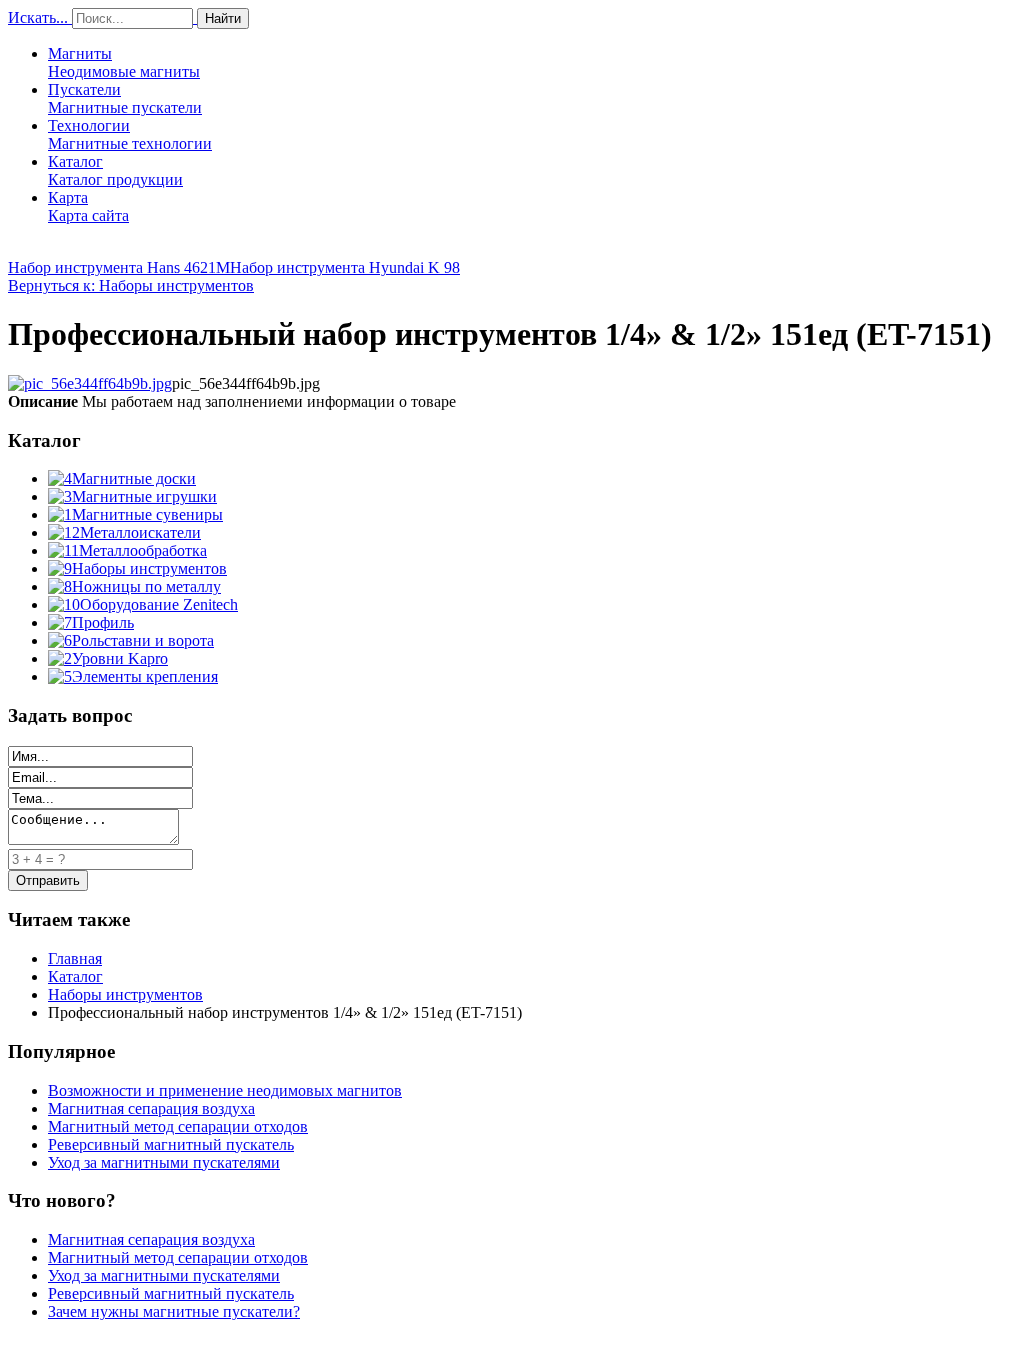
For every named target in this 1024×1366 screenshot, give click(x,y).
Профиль (103, 622)
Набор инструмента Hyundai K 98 (345, 267)
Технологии (130, 134)
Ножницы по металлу (146, 586)
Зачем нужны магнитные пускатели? (174, 1311)
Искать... (38, 17)
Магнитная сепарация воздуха (151, 1108)
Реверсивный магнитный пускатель (171, 1144)
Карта (88, 206)
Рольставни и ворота (143, 640)
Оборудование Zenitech (159, 604)
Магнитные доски (134, 478)
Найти (223, 18)
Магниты (124, 62)
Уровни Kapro (120, 658)
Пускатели (125, 98)
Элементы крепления (145, 676)
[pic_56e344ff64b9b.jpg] (90, 383)
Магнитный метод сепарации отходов (178, 1126)
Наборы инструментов (149, 568)
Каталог (115, 170)
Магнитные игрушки (144, 496)
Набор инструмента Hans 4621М (119, 267)
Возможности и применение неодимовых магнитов (225, 1090)
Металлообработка (143, 550)
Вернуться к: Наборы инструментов (131, 285)
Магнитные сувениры (147, 514)
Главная (75, 958)
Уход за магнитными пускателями (164, 1162)
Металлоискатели (140, 532)
